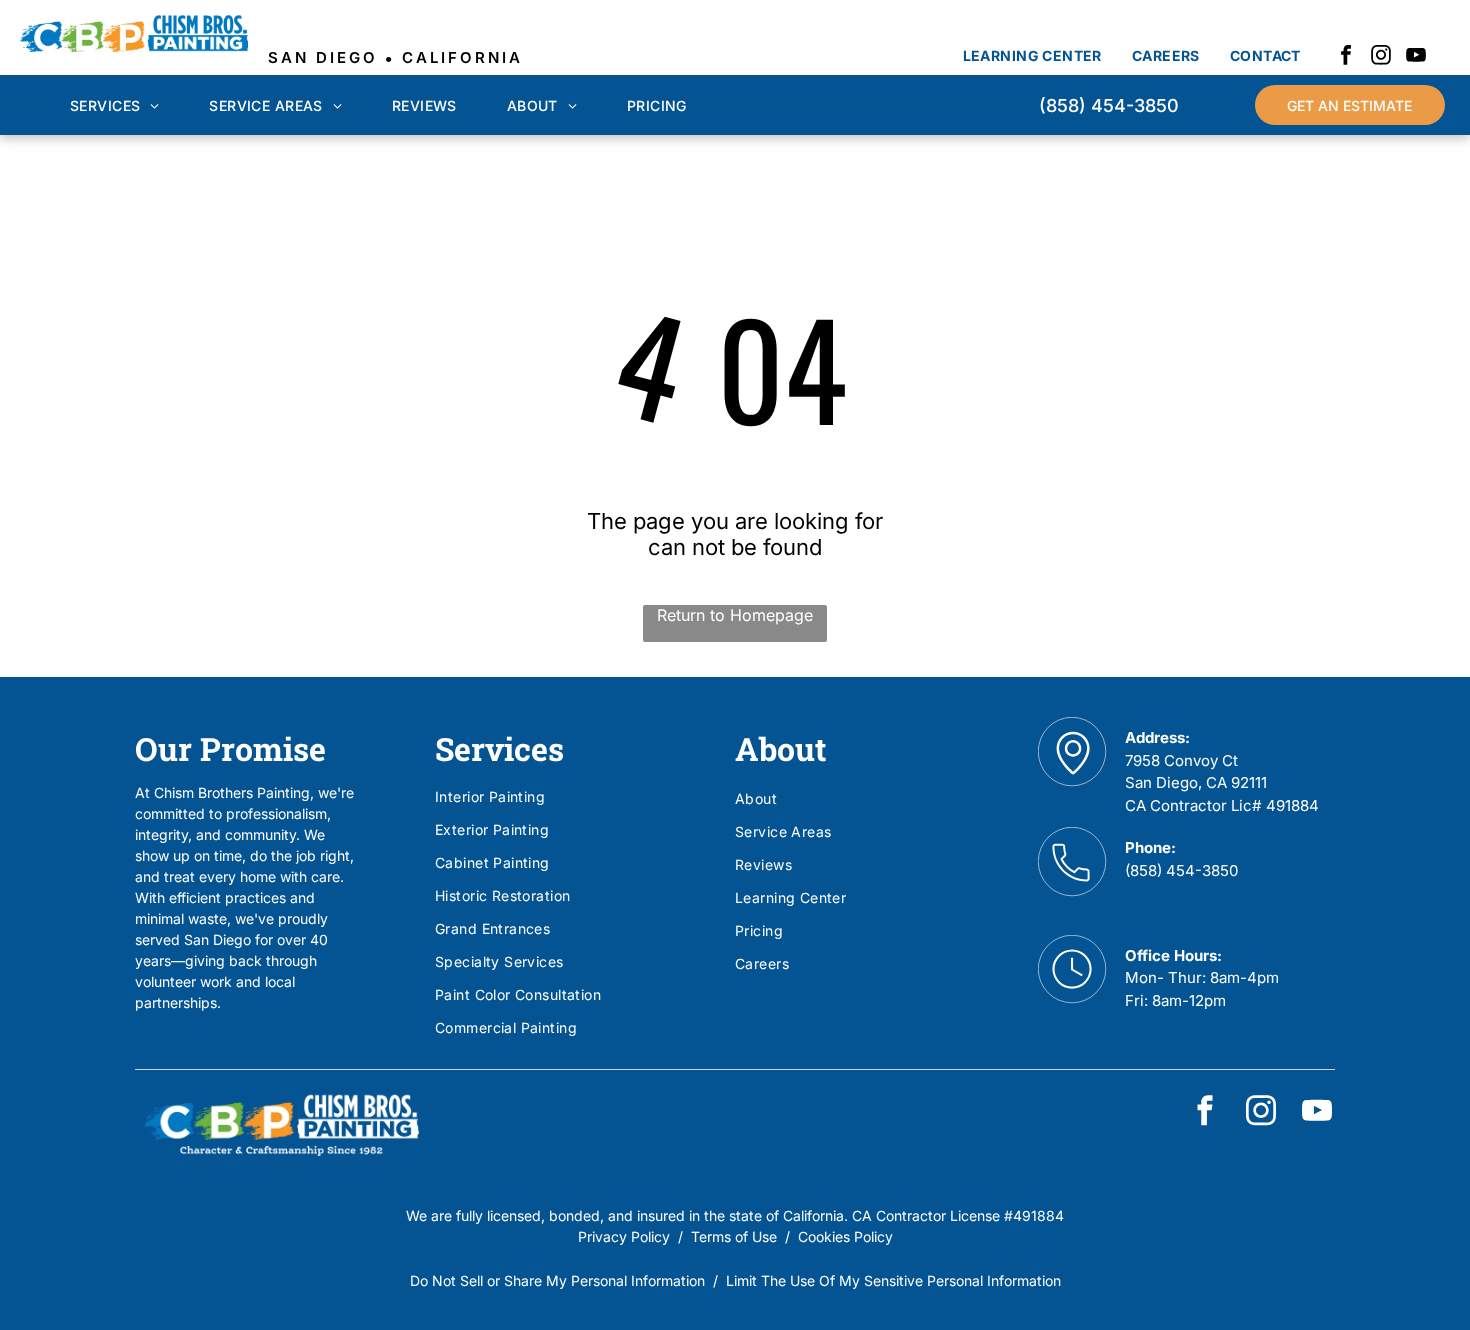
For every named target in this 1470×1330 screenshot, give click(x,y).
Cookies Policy (845, 1236)
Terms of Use (734, 1236)
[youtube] (1416, 57)
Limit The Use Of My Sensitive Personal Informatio (889, 1280)
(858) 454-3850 (1181, 870)
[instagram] (1381, 57)
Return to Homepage (735, 615)
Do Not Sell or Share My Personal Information (557, 1280)
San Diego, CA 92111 (1196, 782)
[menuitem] (1032, 55)
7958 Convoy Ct (1181, 760)
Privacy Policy (624, 1236)
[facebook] (1346, 57)
